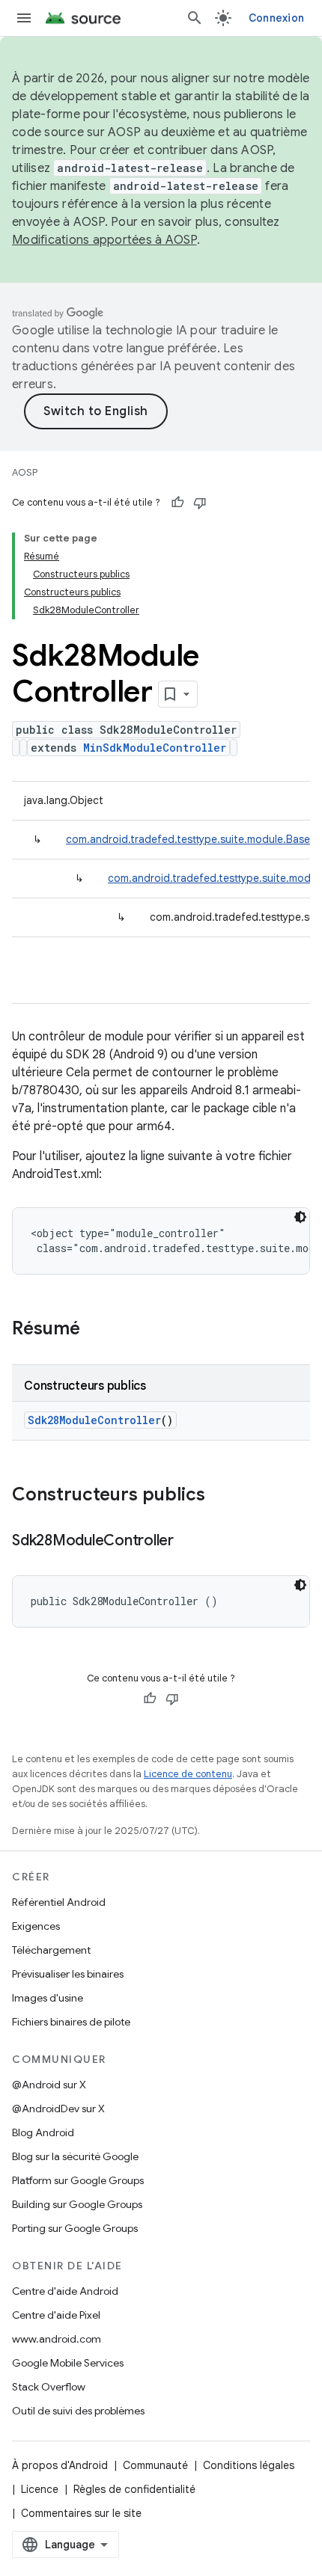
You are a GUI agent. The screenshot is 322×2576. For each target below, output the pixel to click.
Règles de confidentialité (134, 2489)
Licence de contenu (188, 1774)
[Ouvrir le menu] (24, 18)
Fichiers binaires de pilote (71, 2022)
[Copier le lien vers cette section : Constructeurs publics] (220, 1496)
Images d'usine (48, 1998)
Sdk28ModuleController (94, 1420)
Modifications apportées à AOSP (104, 240)
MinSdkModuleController (155, 748)
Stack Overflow (49, 2387)
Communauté (155, 2465)
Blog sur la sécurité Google (75, 2156)
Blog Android (43, 2132)
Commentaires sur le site (81, 2513)
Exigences (36, 1926)
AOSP (25, 472)
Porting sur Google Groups (75, 2228)
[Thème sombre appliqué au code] (300, 1217)
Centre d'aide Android (65, 2291)
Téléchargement (51, 1950)
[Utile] (177, 503)
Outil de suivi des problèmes (78, 2411)
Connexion (276, 18)
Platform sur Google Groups (78, 2180)
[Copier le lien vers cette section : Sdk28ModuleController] (189, 1542)
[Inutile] (200, 503)
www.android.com (57, 2339)
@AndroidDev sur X (58, 2109)
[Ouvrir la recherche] (195, 18)
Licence (40, 2489)
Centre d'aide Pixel (56, 2315)
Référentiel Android (59, 1902)
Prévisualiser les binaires (68, 1974)
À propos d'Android (60, 2465)
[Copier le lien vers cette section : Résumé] (95, 1330)
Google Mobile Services (68, 2363)
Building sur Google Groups (77, 2204)
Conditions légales (249, 2465)
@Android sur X (49, 2085)
